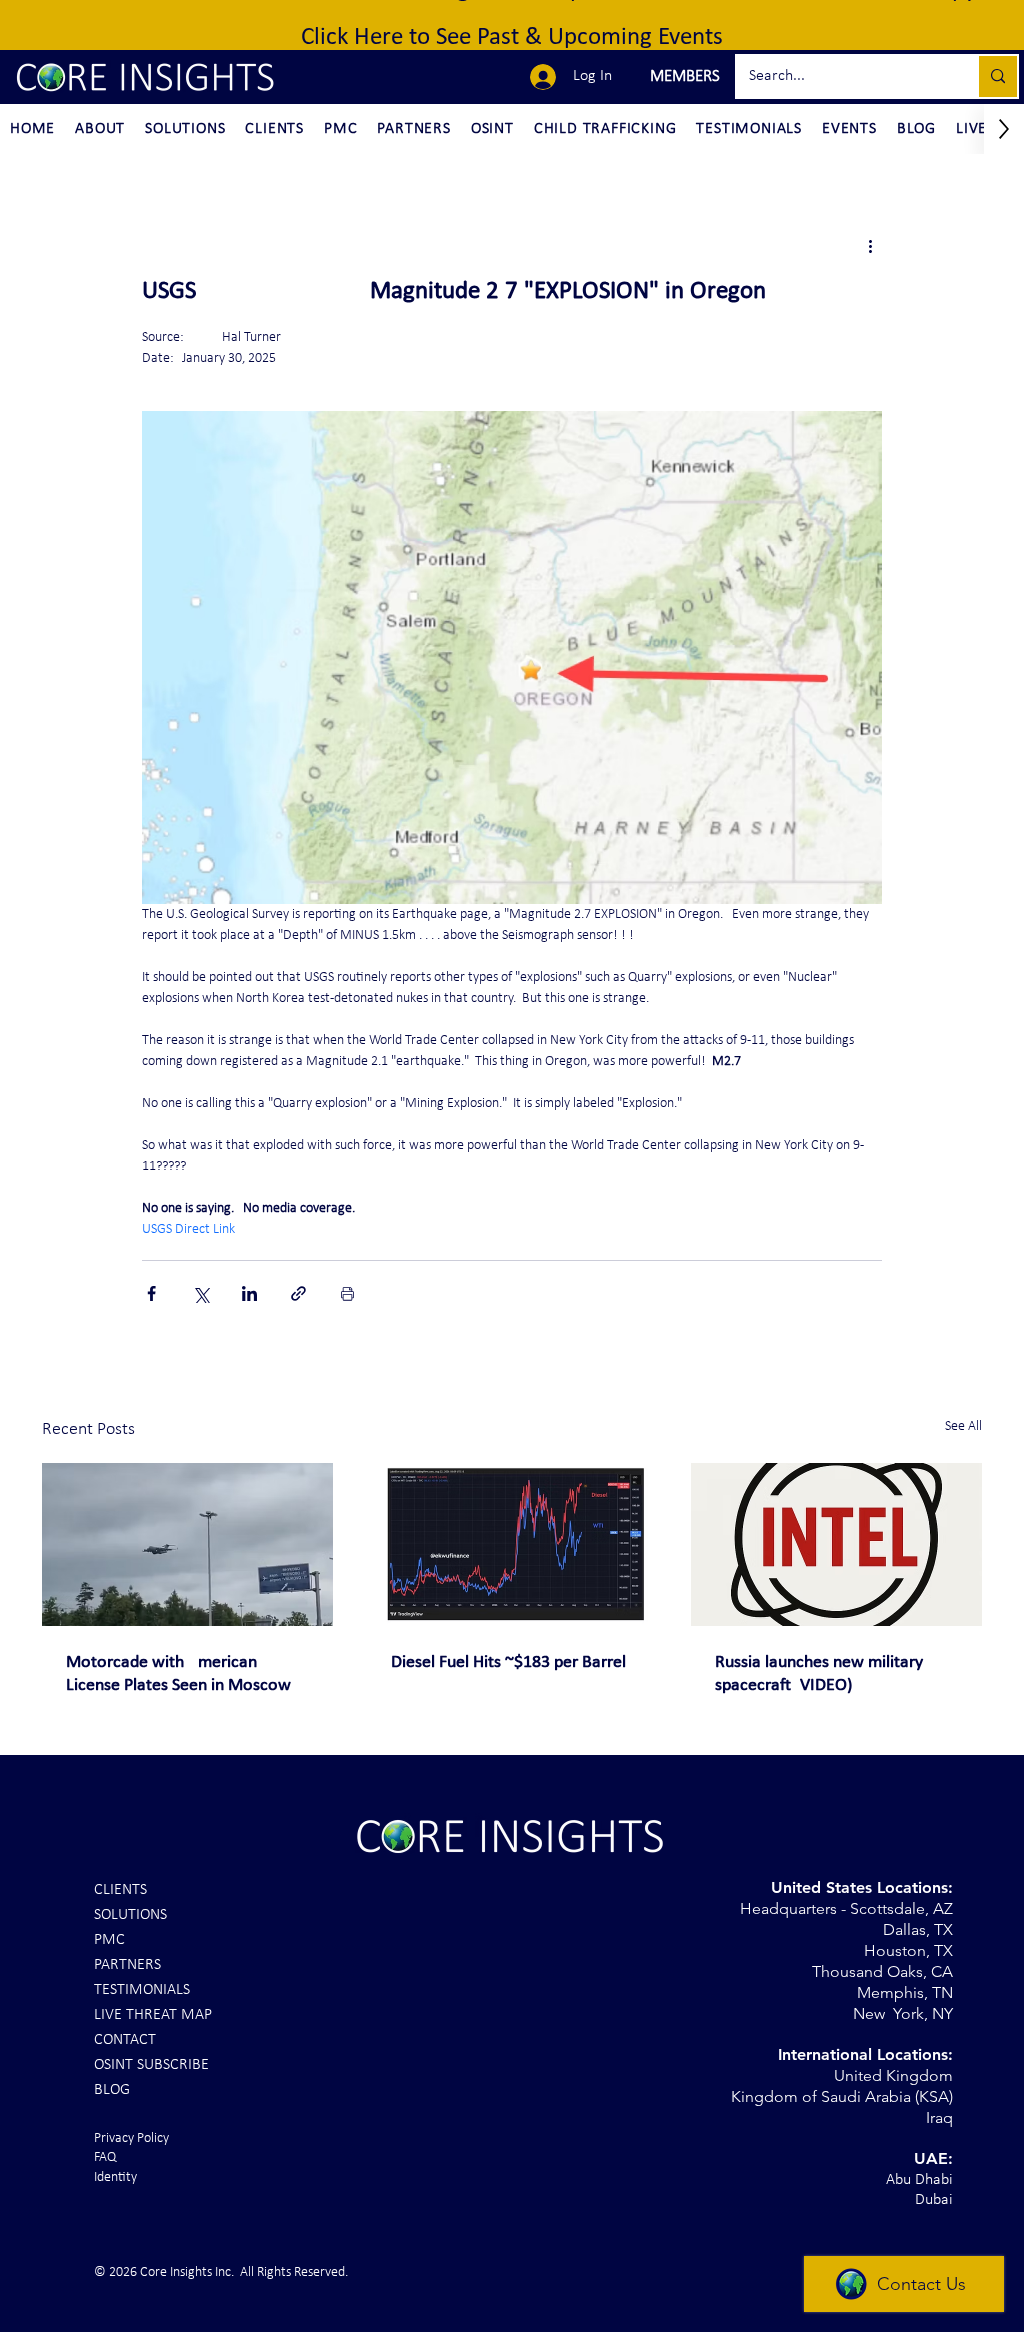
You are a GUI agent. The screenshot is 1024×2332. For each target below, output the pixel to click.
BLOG (112, 2090)
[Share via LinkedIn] (249, 1293)
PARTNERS (127, 1965)
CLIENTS (120, 1890)
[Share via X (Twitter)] (200, 1293)
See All (963, 1426)
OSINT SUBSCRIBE (151, 2065)
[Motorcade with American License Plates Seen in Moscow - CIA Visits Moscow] (187, 1544)
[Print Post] (347, 1293)
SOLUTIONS (130, 1915)
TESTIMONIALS (142, 1990)
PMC (109, 1940)
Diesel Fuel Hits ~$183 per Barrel (508, 1662)
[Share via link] (298, 1293)
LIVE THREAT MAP (153, 2015)
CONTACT (125, 2040)
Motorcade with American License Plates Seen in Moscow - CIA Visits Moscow (183, 1675)
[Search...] (997, 76)
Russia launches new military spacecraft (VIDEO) (819, 1674)
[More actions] (870, 246)
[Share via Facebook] (151, 1293)
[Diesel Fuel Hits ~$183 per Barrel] (512, 1545)
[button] (682, 77)
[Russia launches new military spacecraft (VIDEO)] (836, 1544)
